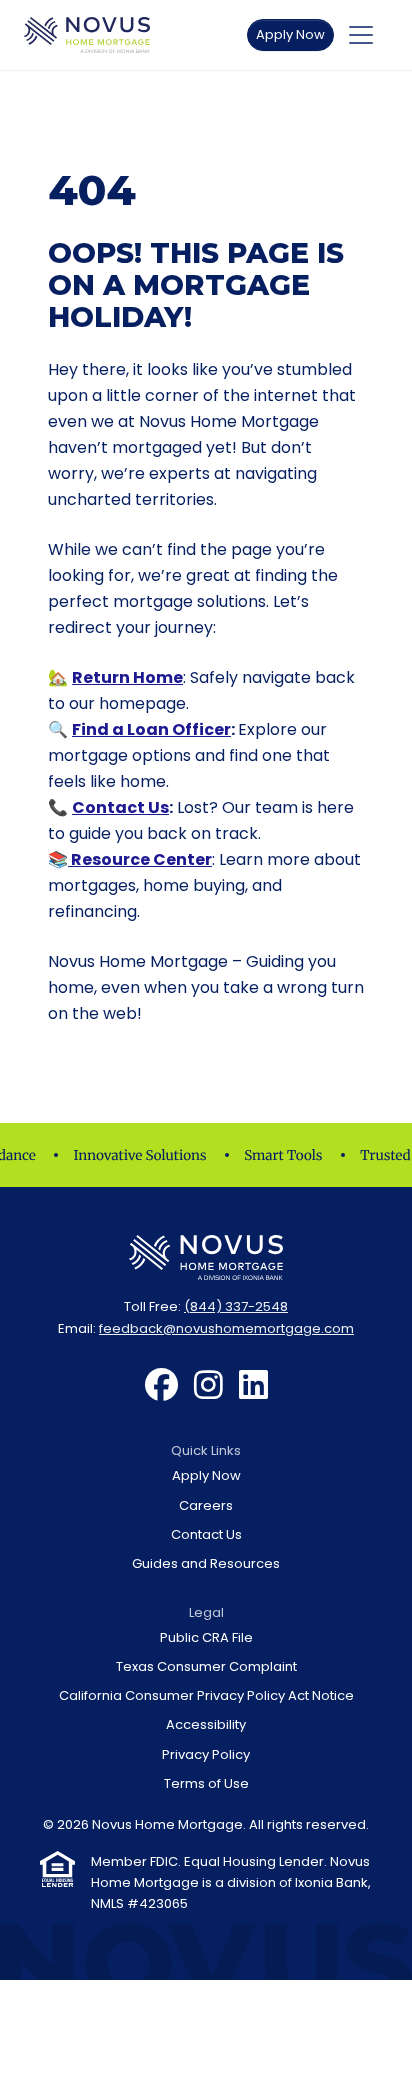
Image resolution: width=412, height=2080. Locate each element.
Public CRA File (206, 1637)
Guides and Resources (206, 1563)
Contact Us (120, 807)
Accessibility (206, 1724)
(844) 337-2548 (236, 1306)
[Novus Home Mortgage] (87, 35)
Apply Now (290, 34)
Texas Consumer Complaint (206, 1666)
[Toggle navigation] (361, 35)
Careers (206, 1505)
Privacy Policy (206, 1754)
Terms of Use (206, 1783)
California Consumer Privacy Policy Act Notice (206, 1695)
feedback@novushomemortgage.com (226, 1328)
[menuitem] (161, 1386)
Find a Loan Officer (151, 729)
